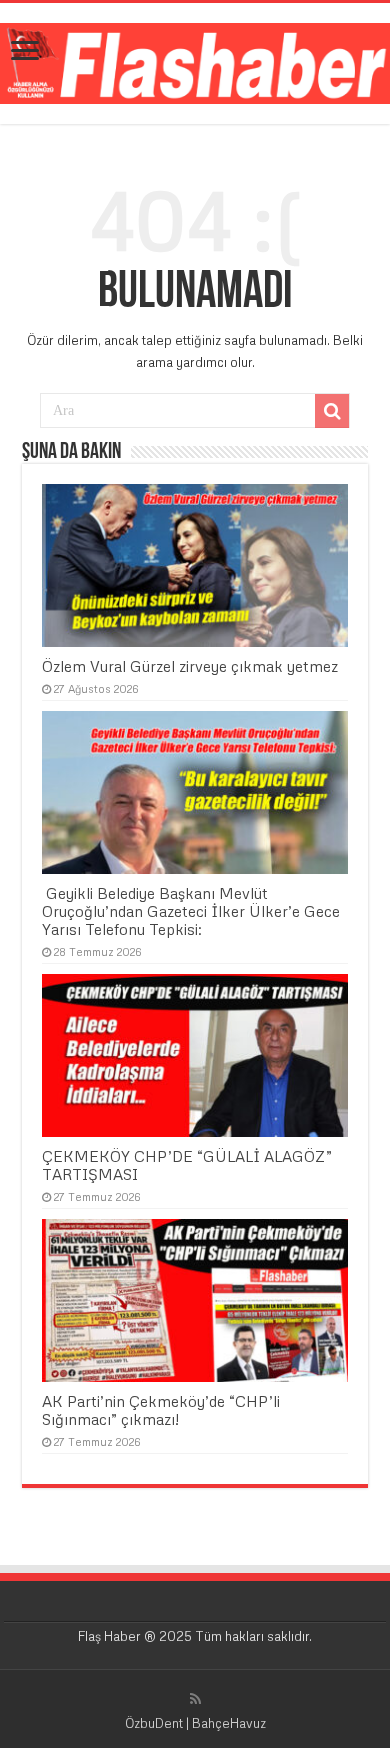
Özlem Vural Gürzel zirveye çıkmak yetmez (190, 666)
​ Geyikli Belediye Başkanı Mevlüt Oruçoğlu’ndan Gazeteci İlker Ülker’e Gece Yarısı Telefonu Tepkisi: (191, 911)
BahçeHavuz (229, 1723)
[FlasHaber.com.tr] (195, 60)
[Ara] (332, 411)
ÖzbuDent (154, 1723)
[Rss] (195, 1699)
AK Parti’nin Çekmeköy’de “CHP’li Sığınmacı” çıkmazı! (161, 1410)
